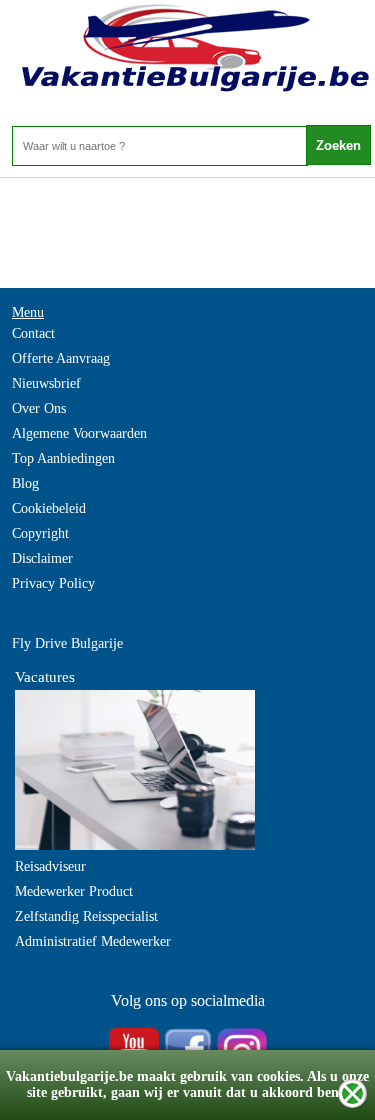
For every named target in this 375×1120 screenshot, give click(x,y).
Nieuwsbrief (46, 383)
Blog (25, 483)
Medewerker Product (74, 891)
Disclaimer (42, 558)
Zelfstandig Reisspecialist (86, 916)
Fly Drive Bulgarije (67, 643)
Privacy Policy (53, 583)
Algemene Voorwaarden (79, 433)
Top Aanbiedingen (63, 458)
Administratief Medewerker (93, 941)
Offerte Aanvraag (61, 358)
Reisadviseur (50, 866)
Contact (33, 333)
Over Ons (39, 408)
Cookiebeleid (49, 508)
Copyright (40, 533)
